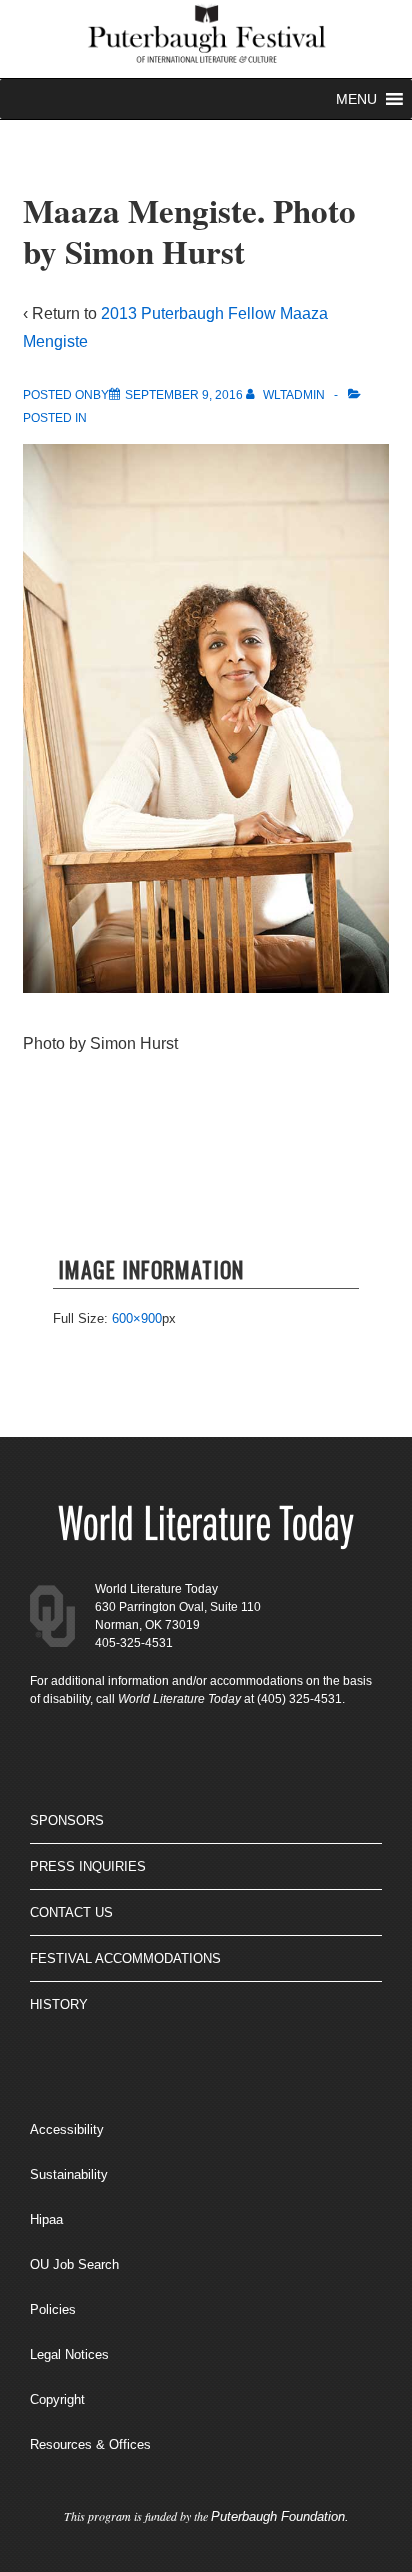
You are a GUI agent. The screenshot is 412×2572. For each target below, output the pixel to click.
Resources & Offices (90, 2444)
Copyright (57, 2399)
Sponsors (67, 1820)
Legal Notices (69, 2354)
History (59, 2004)
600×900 (137, 1318)
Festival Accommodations (125, 1958)
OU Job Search (74, 2264)
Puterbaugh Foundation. (280, 2516)
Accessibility (67, 2129)
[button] (356, 99)
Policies (53, 2309)
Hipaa (46, 2219)
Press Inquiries (88, 1866)
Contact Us (71, 1912)
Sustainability (69, 2174)
